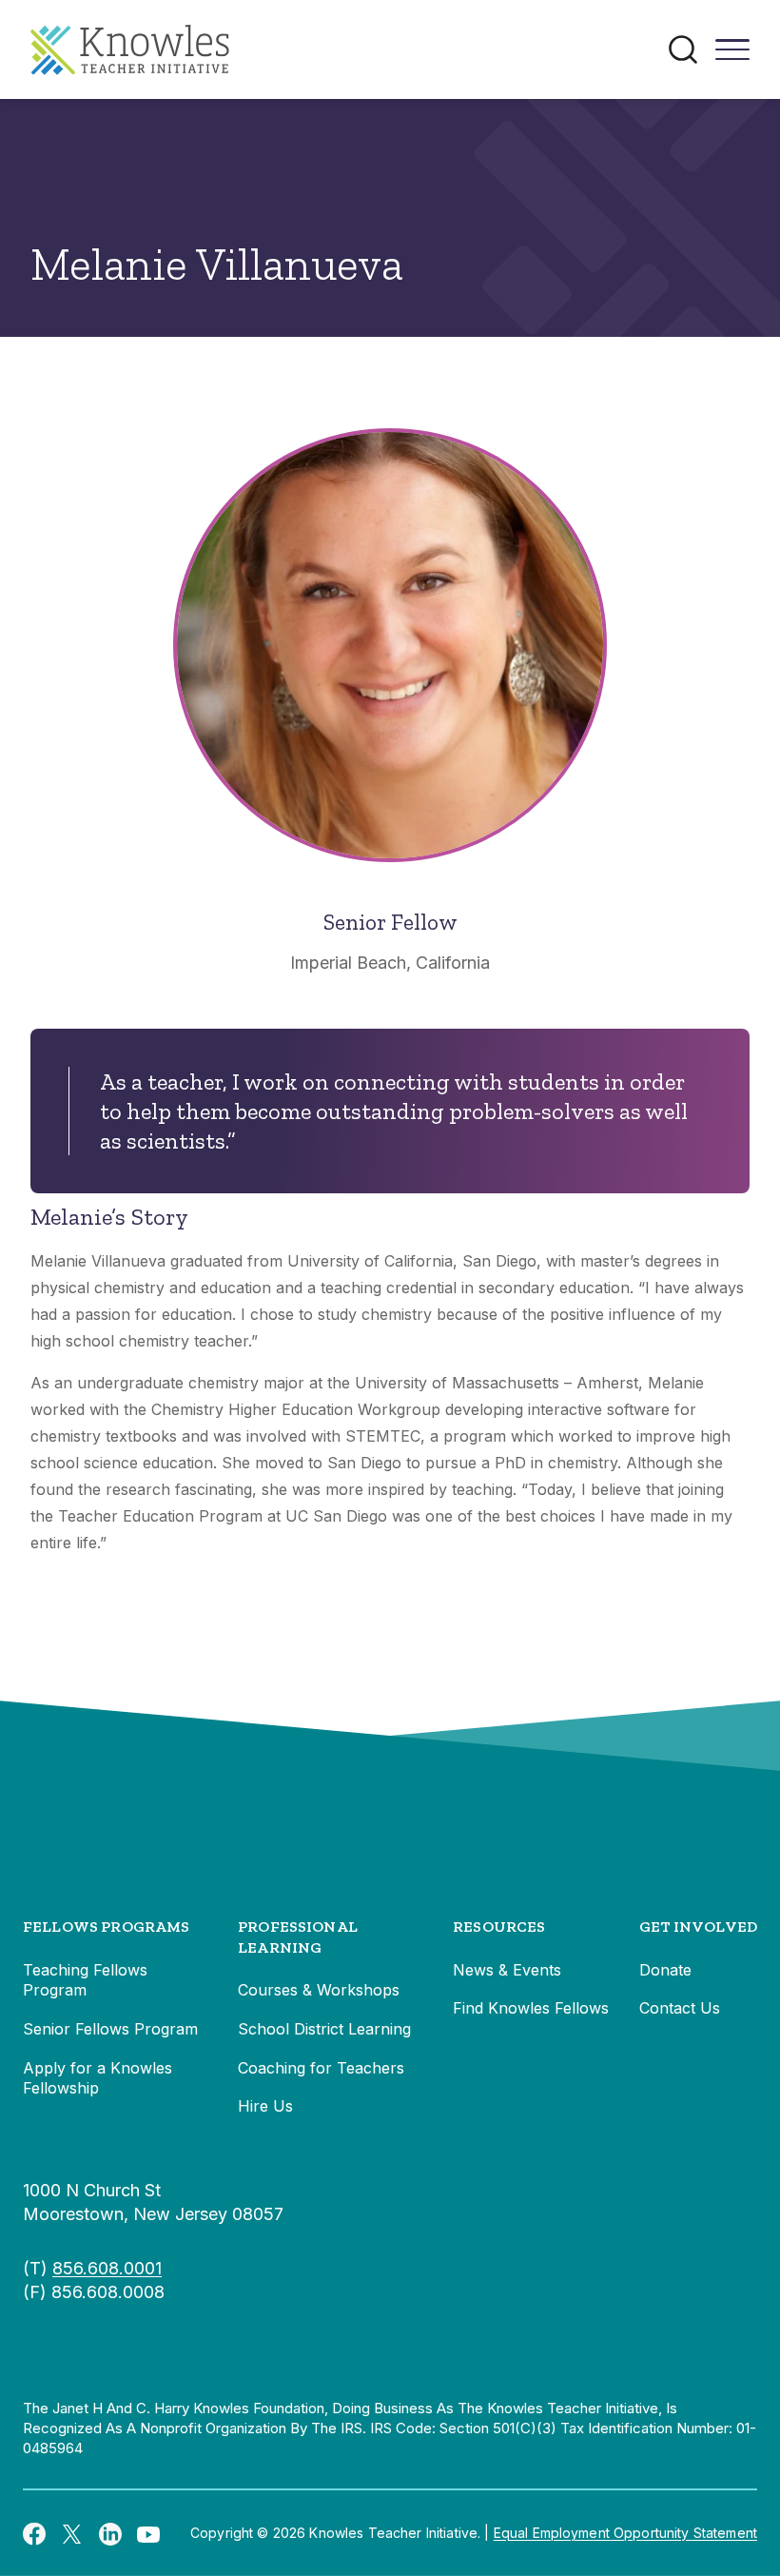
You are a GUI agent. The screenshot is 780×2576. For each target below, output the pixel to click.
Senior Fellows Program (110, 2029)
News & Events (507, 1970)
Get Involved (698, 1927)
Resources (499, 1927)
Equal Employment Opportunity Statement (625, 2533)
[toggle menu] (732, 56)
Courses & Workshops (319, 1990)
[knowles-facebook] (34, 2533)
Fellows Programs (107, 1927)
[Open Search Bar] (683, 49)
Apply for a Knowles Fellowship (97, 2078)
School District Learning (324, 2029)
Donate (665, 1970)
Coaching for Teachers (321, 2068)
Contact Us (680, 2008)
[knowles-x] (72, 2533)
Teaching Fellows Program (85, 1980)
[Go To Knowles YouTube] (148, 2533)
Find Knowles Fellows (531, 2008)
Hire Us (265, 2106)
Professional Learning (298, 1937)
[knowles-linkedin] (110, 2533)
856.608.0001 (107, 2268)
